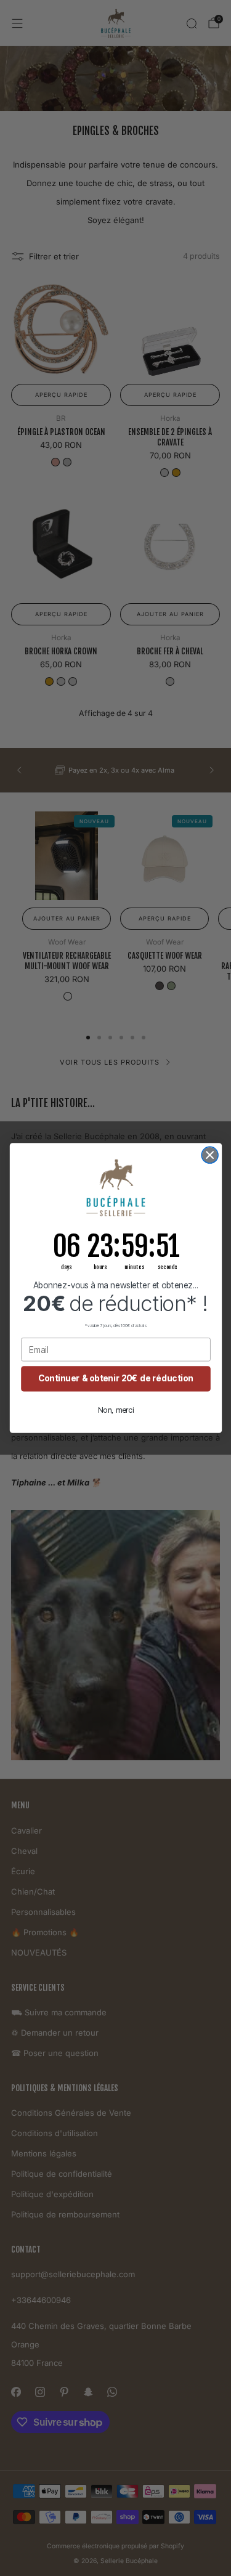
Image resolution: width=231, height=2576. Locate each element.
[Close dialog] (210, 1155)
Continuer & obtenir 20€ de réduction (116, 1378)
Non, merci (115, 1410)
